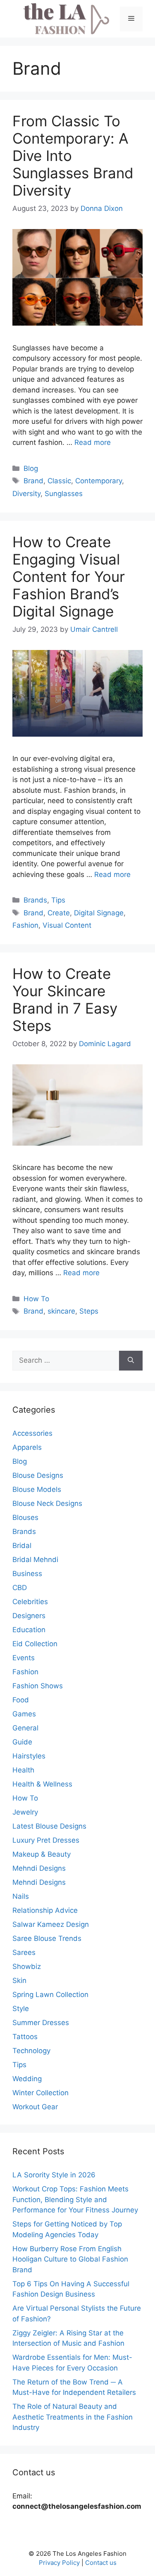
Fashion (25, 925)
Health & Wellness (42, 1784)
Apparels (27, 1447)
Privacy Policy (59, 2563)
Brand (33, 481)
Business (27, 1574)
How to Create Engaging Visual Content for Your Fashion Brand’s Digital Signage (69, 577)
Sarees (24, 1952)
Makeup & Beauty (42, 1854)
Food (21, 1700)
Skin (19, 1980)
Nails (21, 1896)
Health (23, 1770)
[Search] (131, 1361)
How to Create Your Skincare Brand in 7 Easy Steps (65, 1000)
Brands (35, 900)
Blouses (25, 1517)
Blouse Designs (38, 1475)
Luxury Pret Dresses (46, 1840)
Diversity (26, 494)
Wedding (27, 2079)
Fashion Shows (38, 1686)
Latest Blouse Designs (49, 1826)
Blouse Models (37, 1489)
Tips (58, 900)
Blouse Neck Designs (47, 1503)
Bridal (22, 1546)
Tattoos (25, 2037)
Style (21, 2009)
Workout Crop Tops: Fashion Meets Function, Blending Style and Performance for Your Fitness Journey (75, 2199)
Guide (22, 1742)
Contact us (101, 2563)
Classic (59, 481)
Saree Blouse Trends (47, 1938)
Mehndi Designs (39, 1868)
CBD (20, 1588)
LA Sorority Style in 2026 (54, 2175)
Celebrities (30, 1602)
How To (36, 1299)
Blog (31, 468)
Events (24, 1658)
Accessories (32, 1433)
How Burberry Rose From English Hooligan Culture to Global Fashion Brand (70, 2259)
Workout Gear (35, 2107)
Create (59, 913)
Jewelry (25, 1812)
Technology (31, 2051)
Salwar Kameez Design (51, 1924)
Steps (89, 1311)
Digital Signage (99, 913)
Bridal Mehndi (35, 1560)
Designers (29, 1616)
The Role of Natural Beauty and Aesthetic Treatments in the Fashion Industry (73, 2417)
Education (29, 1630)
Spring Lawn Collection (50, 1995)
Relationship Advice (45, 1910)
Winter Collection (41, 2093)
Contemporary (99, 481)
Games (24, 1714)
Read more (93, 442)
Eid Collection (35, 1644)
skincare (61, 1311)
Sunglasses (64, 494)
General (25, 1728)
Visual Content (67, 925)
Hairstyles (29, 1756)
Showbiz (27, 1966)
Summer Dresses (41, 2023)
